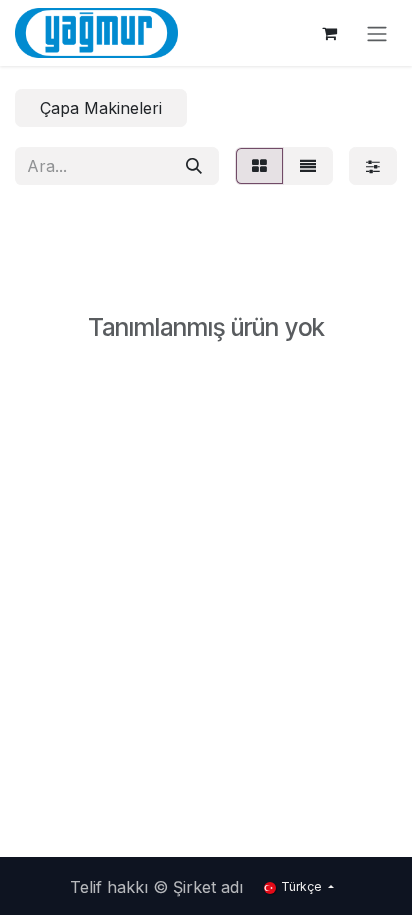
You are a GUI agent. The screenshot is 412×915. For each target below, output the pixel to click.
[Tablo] (259, 166)
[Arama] (194, 166)
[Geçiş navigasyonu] (377, 33)
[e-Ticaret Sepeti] (329, 33)
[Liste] (308, 166)
